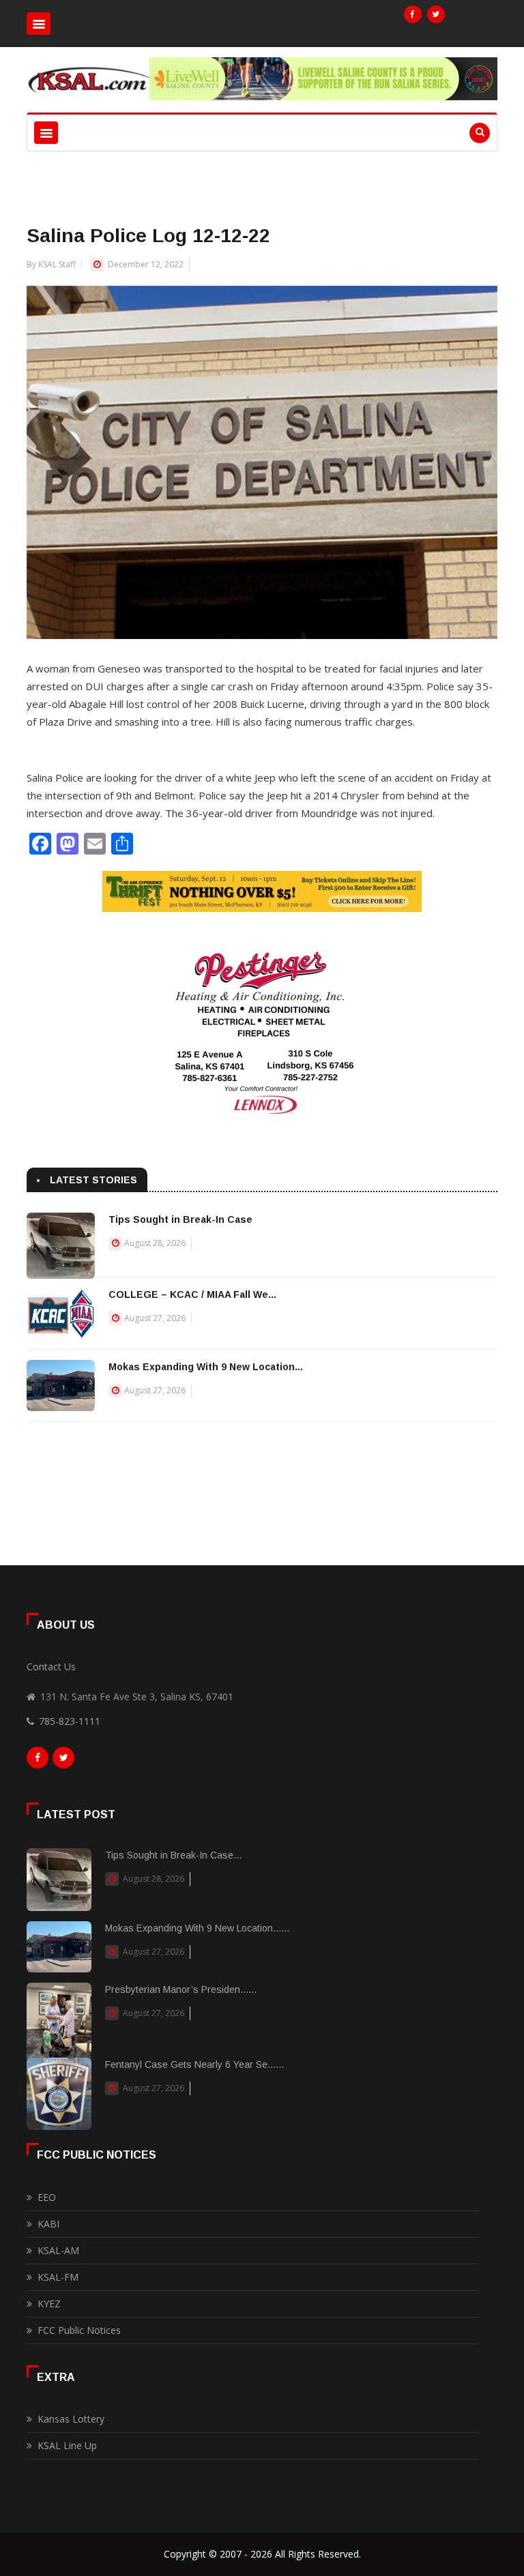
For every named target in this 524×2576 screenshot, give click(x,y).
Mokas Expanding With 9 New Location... (206, 1367)
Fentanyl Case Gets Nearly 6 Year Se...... (194, 2064)
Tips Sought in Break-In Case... (173, 1855)
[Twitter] (436, 14)
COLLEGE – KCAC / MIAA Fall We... (192, 1294)
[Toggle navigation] (39, 24)
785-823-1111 (70, 1721)
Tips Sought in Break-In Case (180, 1219)
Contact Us (51, 1667)
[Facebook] (413, 14)
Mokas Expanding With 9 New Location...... (197, 1928)
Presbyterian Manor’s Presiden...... (181, 1989)
